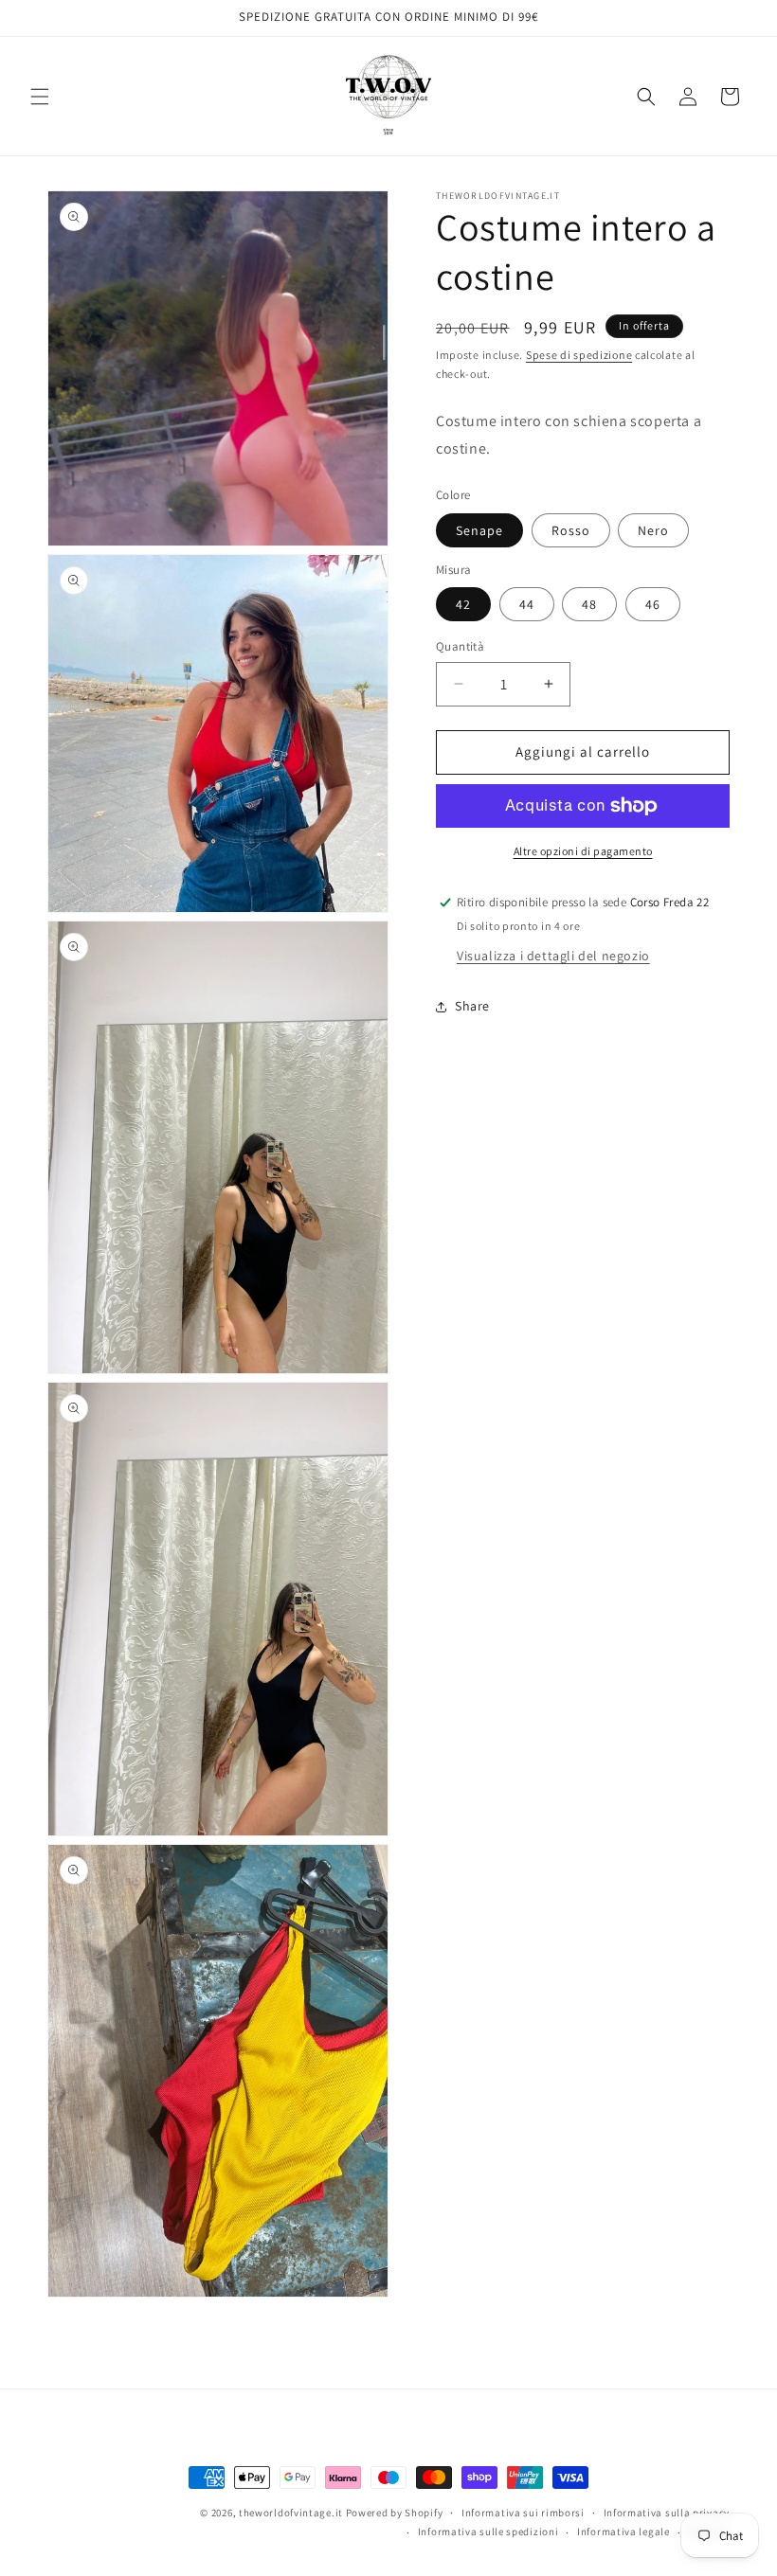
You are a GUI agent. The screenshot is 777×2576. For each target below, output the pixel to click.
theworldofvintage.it (291, 2513)
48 (589, 604)
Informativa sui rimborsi (523, 2513)
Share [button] (472, 1006)
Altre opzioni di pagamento (583, 851)
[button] (40, 97)
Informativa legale (623, 2531)
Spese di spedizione (579, 355)
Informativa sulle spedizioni (488, 2531)
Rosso (571, 530)
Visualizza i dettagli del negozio (553, 956)
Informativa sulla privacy (667, 2513)
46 (653, 604)
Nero (653, 530)
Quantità (460, 646)
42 (463, 604)
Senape (479, 530)
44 (527, 604)
